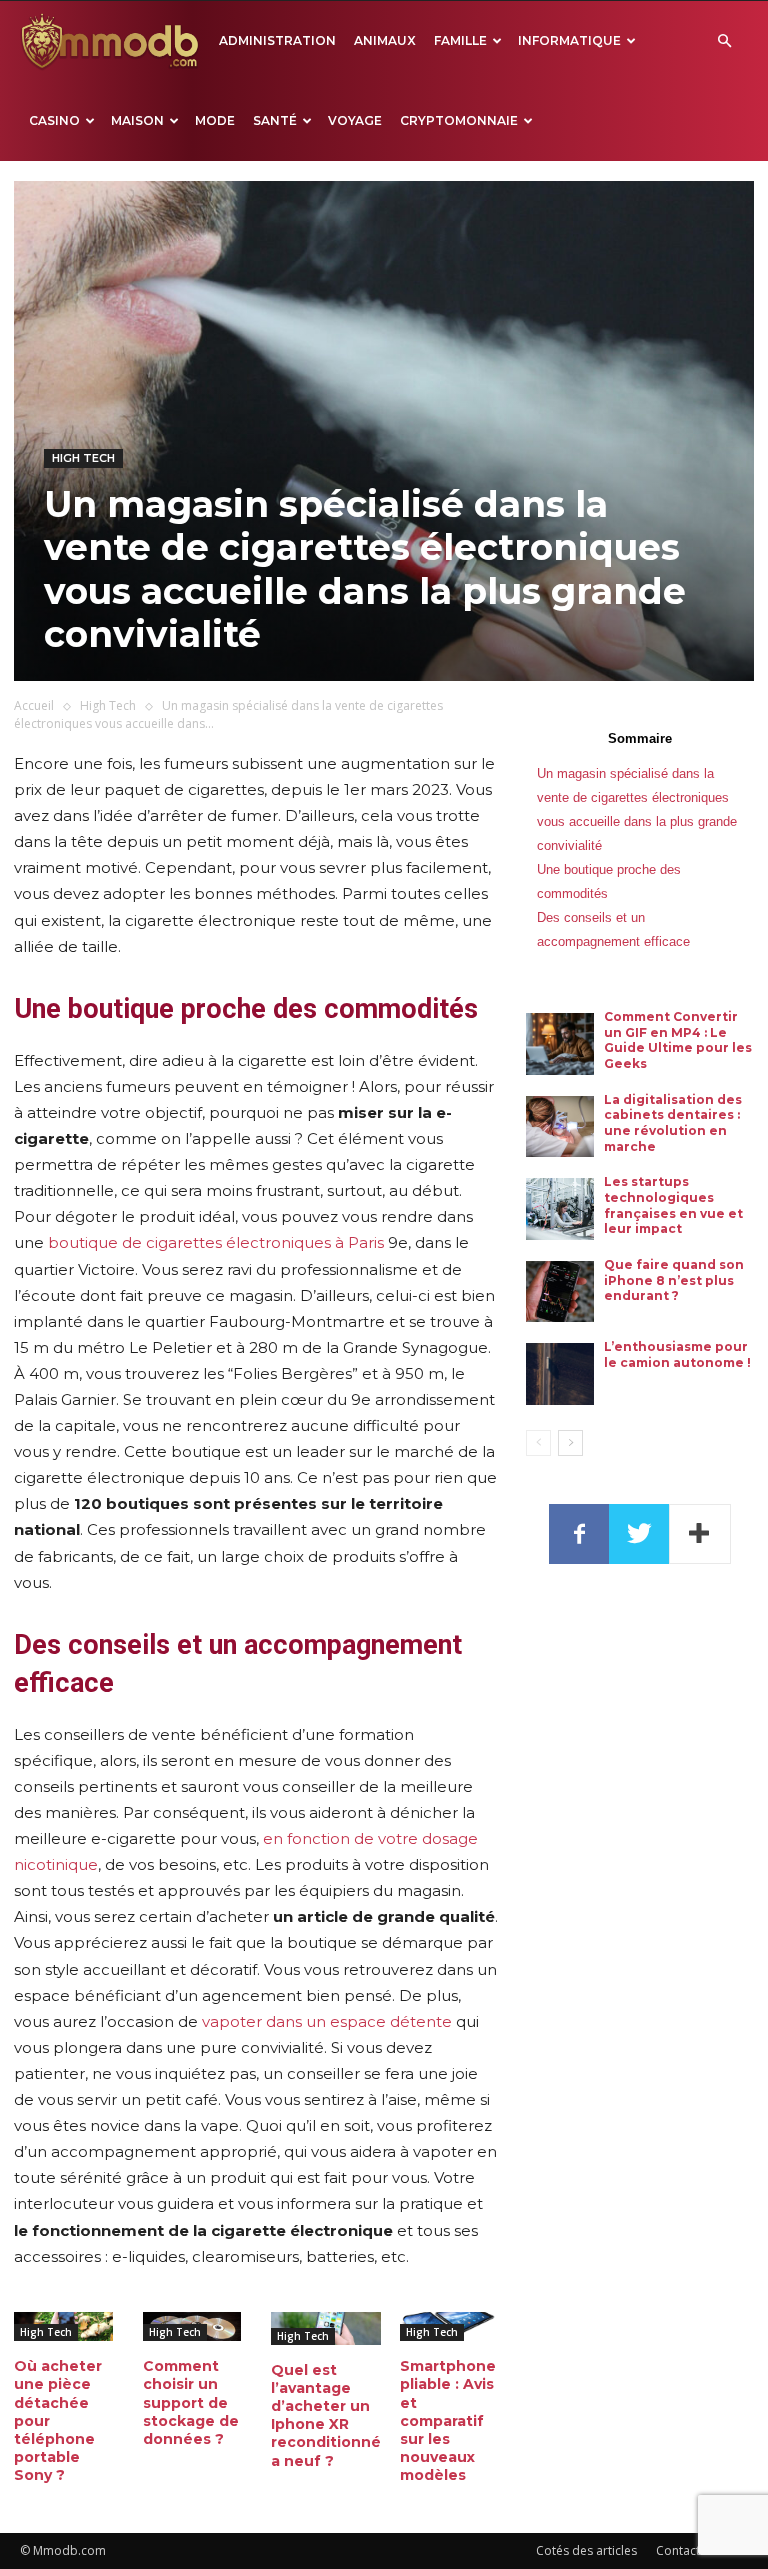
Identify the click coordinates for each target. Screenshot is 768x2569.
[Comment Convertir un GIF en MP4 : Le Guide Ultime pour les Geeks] (560, 1044)
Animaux (385, 40)
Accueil (34, 705)
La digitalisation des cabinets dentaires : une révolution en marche (673, 1123)
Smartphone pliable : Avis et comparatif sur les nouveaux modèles (448, 2420)
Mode (215, 120)
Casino (54, 120)
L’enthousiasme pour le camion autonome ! (677, 1354)
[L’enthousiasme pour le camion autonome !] (560, 1374)
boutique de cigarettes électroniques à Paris (216, 1242)
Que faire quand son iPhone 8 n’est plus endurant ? (674, 1280)
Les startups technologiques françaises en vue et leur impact (673, 1205)
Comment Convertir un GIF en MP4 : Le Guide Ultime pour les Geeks (678, 1040)
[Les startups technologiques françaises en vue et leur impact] (560, 1209)
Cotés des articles (586, 2550)
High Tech (83, 458)
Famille (460, 40)
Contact (678, 2550)
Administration (277, 40)
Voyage (355, 120)
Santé (275, 120)
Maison (137, 120)
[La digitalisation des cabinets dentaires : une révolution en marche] (560, 1127)
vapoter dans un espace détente (327, 2021)
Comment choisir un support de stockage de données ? (191, 2402)
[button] (724, 41)
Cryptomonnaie (459, 120)
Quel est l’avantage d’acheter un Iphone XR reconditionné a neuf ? (326, 2415)
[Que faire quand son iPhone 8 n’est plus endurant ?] (560, 1292)
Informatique (569, 40)
